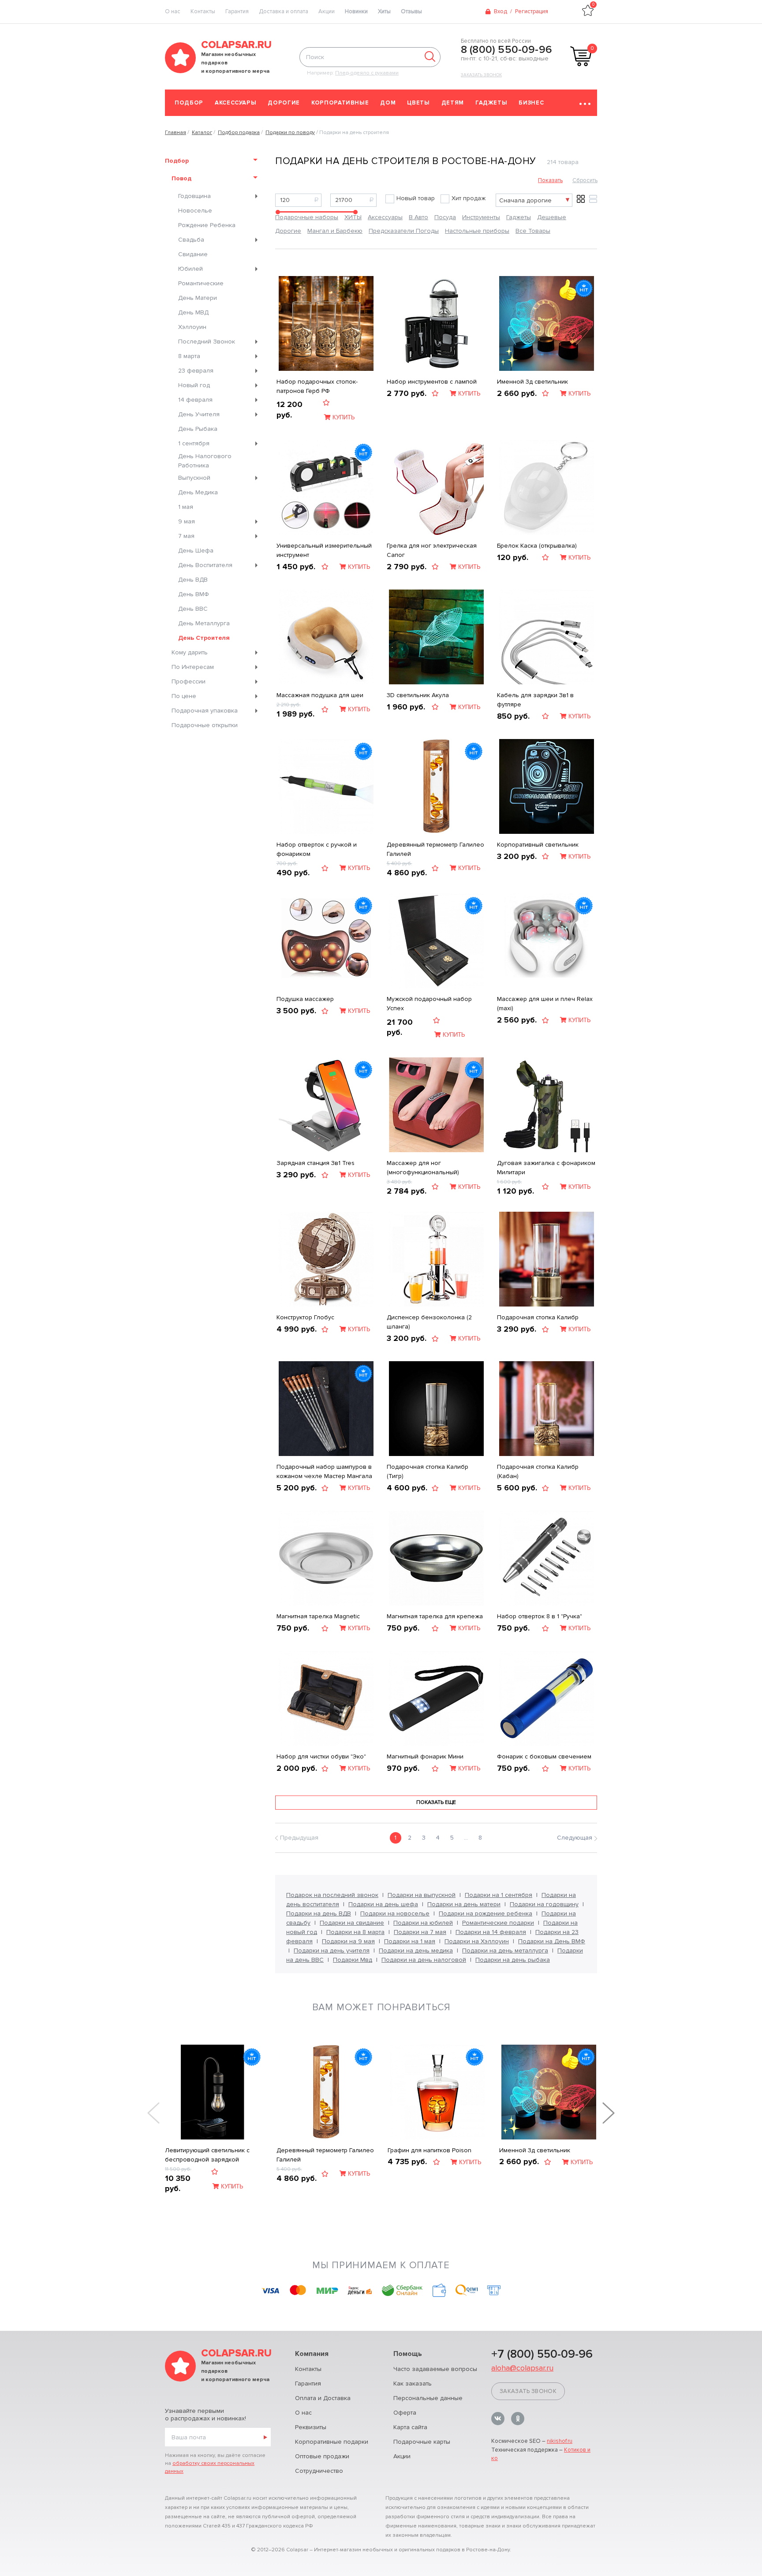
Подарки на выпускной (422, 1895)
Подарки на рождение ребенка (486, 1913)
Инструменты (481, 217)
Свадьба (191, 240)
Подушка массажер (305, 999)
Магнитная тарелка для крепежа (435, 1616)
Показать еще (436, 1802)
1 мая (186, 507)
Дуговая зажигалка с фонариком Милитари (546, 1168)
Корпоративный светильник (538, 845)
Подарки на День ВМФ (552, 1941)
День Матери (198, 298)
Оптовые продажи (322, 2456)
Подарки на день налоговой (424, 1960)
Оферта (405, 2413)
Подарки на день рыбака (513, 1960)
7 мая (186, 536)
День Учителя (199, 414)
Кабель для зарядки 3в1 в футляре (535, 700)
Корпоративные (340, 103)
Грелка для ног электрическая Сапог (432, 550)
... (466, 1838)
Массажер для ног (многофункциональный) (423, 1168)
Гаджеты (491, 103)
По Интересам (193, 667)
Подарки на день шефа (383, 1904)
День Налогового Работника (205, 461)
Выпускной (194, 478)
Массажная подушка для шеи (320, 695)
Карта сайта (410, 2427)
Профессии (189, 681)
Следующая (575, 1838)
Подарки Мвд (353, 1960)
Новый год (194, 385)
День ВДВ (193, 580)
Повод (181, 178)
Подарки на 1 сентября (499, 1895)
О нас (303, 2413)
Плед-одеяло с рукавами (367, 73)
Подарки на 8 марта (355, 1932)
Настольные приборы (477, 231)
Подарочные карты (422, 2442)
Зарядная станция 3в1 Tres (316, 1163)
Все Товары (533, 231)
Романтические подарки (498, 1923)
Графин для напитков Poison (430, 2150)
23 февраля (196, 371)
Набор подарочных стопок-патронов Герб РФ (317, 386)
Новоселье (195, 211)
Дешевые (552, 217)
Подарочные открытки (205, 725)
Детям (453, 103)
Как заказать (413, 2384)
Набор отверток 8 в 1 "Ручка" (540, 1616)
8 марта (189, 356)
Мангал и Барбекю (335, 231)
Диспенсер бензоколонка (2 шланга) (429, 1322)
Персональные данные (428, 2398)
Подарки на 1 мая (410, 1941)
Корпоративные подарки (332, 2442)
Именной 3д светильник (532, 382)
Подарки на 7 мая (420, 1932)
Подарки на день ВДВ (319, 1913)
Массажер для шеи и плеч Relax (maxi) (545, 1004)
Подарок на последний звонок (332, 1895)
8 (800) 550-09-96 (506, 50)
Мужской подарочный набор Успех (429, 1004)
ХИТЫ (353, 217)
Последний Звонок (207, 342)
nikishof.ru (560, 2441)
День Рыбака (198, 429)
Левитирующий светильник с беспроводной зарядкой (207, 2155)
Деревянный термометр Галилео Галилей (435, 849)
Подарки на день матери (464, 1904)
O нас (173, 11)
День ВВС (193, 609)
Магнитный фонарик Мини (425, 1757)
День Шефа (196, 551)
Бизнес (531, 103)
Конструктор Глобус (305, 1317)
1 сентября (194, 443)
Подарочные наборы (307, 217)
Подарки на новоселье (395, 1913)
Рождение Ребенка (207, 225)
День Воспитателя (205, 565)
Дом (388, 103)
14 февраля (195, 400)
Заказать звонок (481, 75)
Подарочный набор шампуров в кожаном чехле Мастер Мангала (324, 1471)
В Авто (418, 217)
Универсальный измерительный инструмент (324, 550)
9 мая (187, 521)
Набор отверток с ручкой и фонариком (317, 849)
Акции (327, 11)
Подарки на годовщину (544, 1904)
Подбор (189, 103)
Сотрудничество (319, 2471)
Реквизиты (311, 2427)
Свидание (193, 254)
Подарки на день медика (416, 1951)
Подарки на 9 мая (348, 1941)
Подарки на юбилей (423, 1923)
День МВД (193, 312)
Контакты (203, 11)
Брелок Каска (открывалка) (537, 546)
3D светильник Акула (418, 695)
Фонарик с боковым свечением (544, 1757)
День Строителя (204, 638)
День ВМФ (194, 594)
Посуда (445, 217)
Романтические (201, 283)
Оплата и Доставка (323, 2398)
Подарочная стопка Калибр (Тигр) (428, 1471)
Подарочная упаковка (205, 711)
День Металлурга (204, 623)
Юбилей (190, 269)
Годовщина (194, 196)
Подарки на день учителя (332, 1951)
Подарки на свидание (352, 1923)
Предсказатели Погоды (404, 231)
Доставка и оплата (284, 11)
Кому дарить (190, 652)
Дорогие (284, 103)
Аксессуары (236, 103)
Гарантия (237, 11)
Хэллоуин (192, 327)
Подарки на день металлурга (505, 1951)
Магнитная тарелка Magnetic (318, 1616)
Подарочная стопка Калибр (538, 1317)
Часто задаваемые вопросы (435, 2369)
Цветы (418, 103)
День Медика (198, 492)
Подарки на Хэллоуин (477, 1941)
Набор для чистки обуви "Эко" (321, 1757)
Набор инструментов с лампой (432, 382)
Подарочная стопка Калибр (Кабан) (538, 1471)
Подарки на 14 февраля (491, 1932)
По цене (184, 696)
